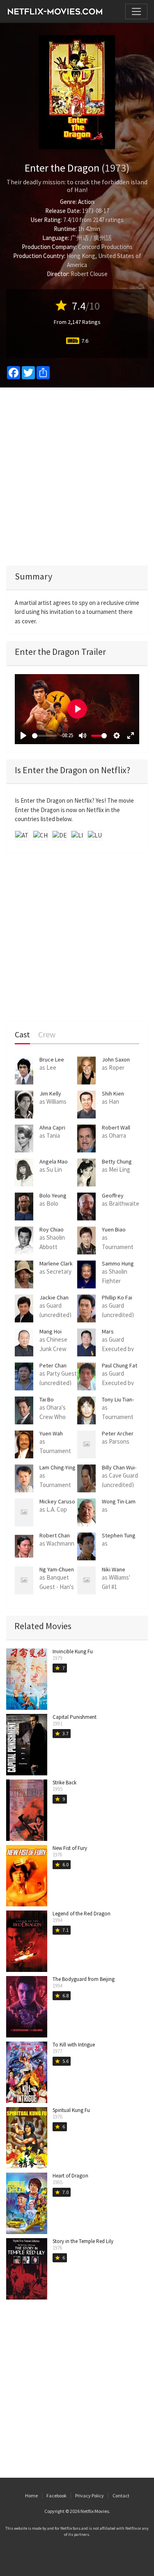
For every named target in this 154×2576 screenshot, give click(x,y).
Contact (121, 2496)
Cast (22, 1035)
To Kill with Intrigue (74, 2045)
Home (31, 2496)
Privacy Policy (90, 2496)
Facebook (56, 2496)
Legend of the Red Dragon (82, 1914)
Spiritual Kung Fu (71, 2110)
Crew (47, 1035)
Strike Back (64, 1783)
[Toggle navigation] (136, 11)
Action (86, 202)
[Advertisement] (77, 476)
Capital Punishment (75, 1717)
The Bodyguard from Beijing (84, 1979)
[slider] (45, 736)
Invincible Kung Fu (73, 1651)
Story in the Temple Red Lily (83, 2241)
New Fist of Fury (70, 1848)
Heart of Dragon (70, 2176)
